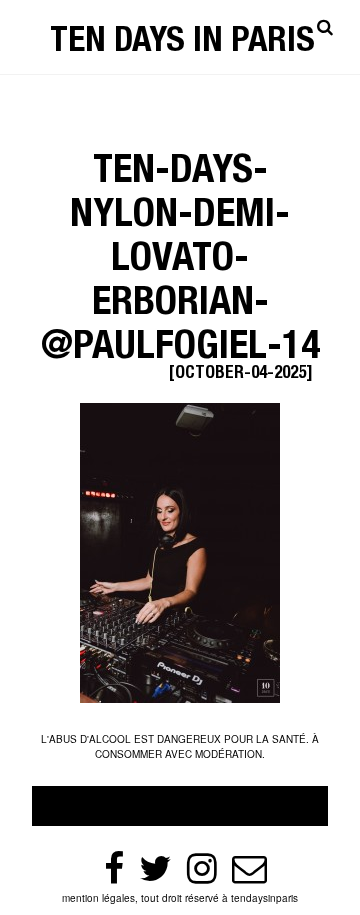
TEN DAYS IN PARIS (182, 43)
